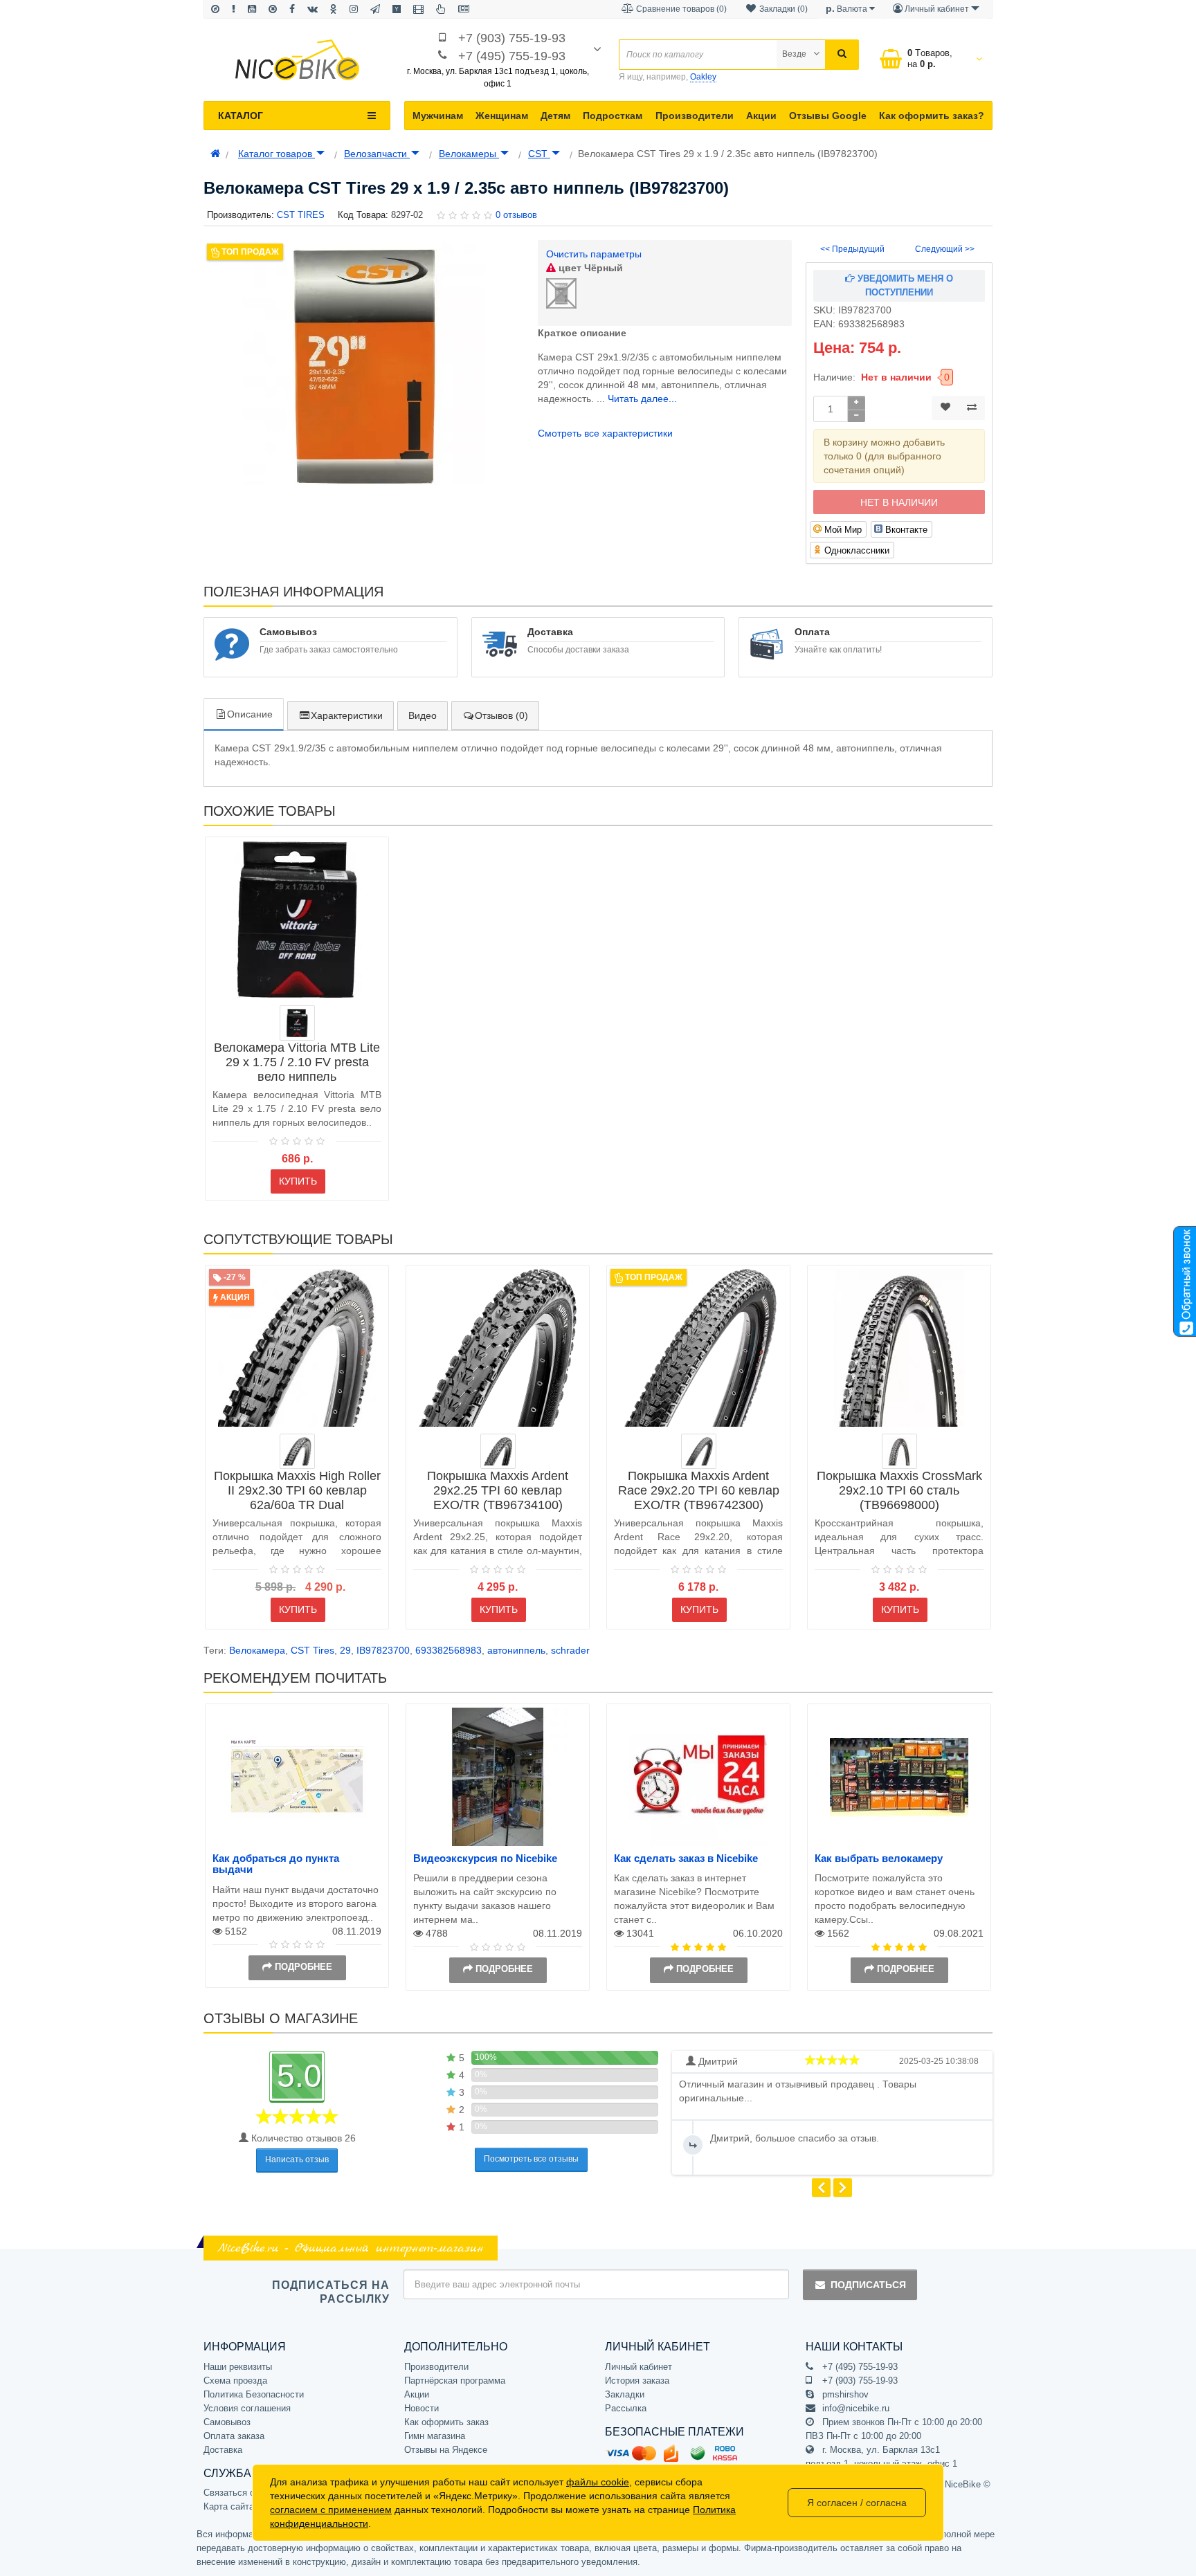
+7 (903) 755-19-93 (512, 38)
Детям (555, 116)
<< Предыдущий (852, 249)
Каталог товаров (277, 154)
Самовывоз (227, 2422)
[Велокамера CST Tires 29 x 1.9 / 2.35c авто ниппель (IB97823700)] (364, 364)
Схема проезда (235, 2381)
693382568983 (448, 1650)
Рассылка (626, 2408)
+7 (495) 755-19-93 (512, 56)
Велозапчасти (377, 154)
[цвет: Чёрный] (297, 1451)
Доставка (223, 2450)
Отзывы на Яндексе (446, 2450)
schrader (570, 1650)
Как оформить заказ (446, 2422)
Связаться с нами (241, 2493)
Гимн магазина (435, 2436)
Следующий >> (945, 249)
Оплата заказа (234, 2436)
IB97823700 (383, 1650)
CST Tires (312, 1650)
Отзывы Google (828, 116)
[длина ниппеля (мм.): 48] (297, 1023)
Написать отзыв (297, 2159)
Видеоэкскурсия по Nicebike (485, 1858)
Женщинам (502, 116)
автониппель (516, 1650)
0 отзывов (516, 215)
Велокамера (257, 1650)
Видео (423, 715)
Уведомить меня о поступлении (904, 285)
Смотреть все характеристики (605, 433)
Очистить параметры (594, 254)
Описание (250, 714)
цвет (589, 268)
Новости (422, 2408)
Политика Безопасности (254, 2394)
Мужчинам (438, 116)
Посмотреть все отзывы (531, 2159)
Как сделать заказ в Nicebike (686, 1858)
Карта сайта (229, 2506)
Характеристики (347, 715)
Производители (695, 116)
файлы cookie (598, 2482)
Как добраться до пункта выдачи (276, 1864)
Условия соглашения (247, 2408)
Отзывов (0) (501, 715)
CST (539, 154)
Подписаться (868, 2285)
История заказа (637, 2381)
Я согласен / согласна (857, 2503)
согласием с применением (331, 2510)
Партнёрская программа (455, 2381)
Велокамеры (469, 154)
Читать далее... (642, 399)
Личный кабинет (638, 2367)
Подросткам (613, 116)
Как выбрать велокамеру (879, 1858)
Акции (761, 116)
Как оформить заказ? (932, 116)
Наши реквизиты (238, 2367)
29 (345, 1650)
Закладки (625, 2394)
